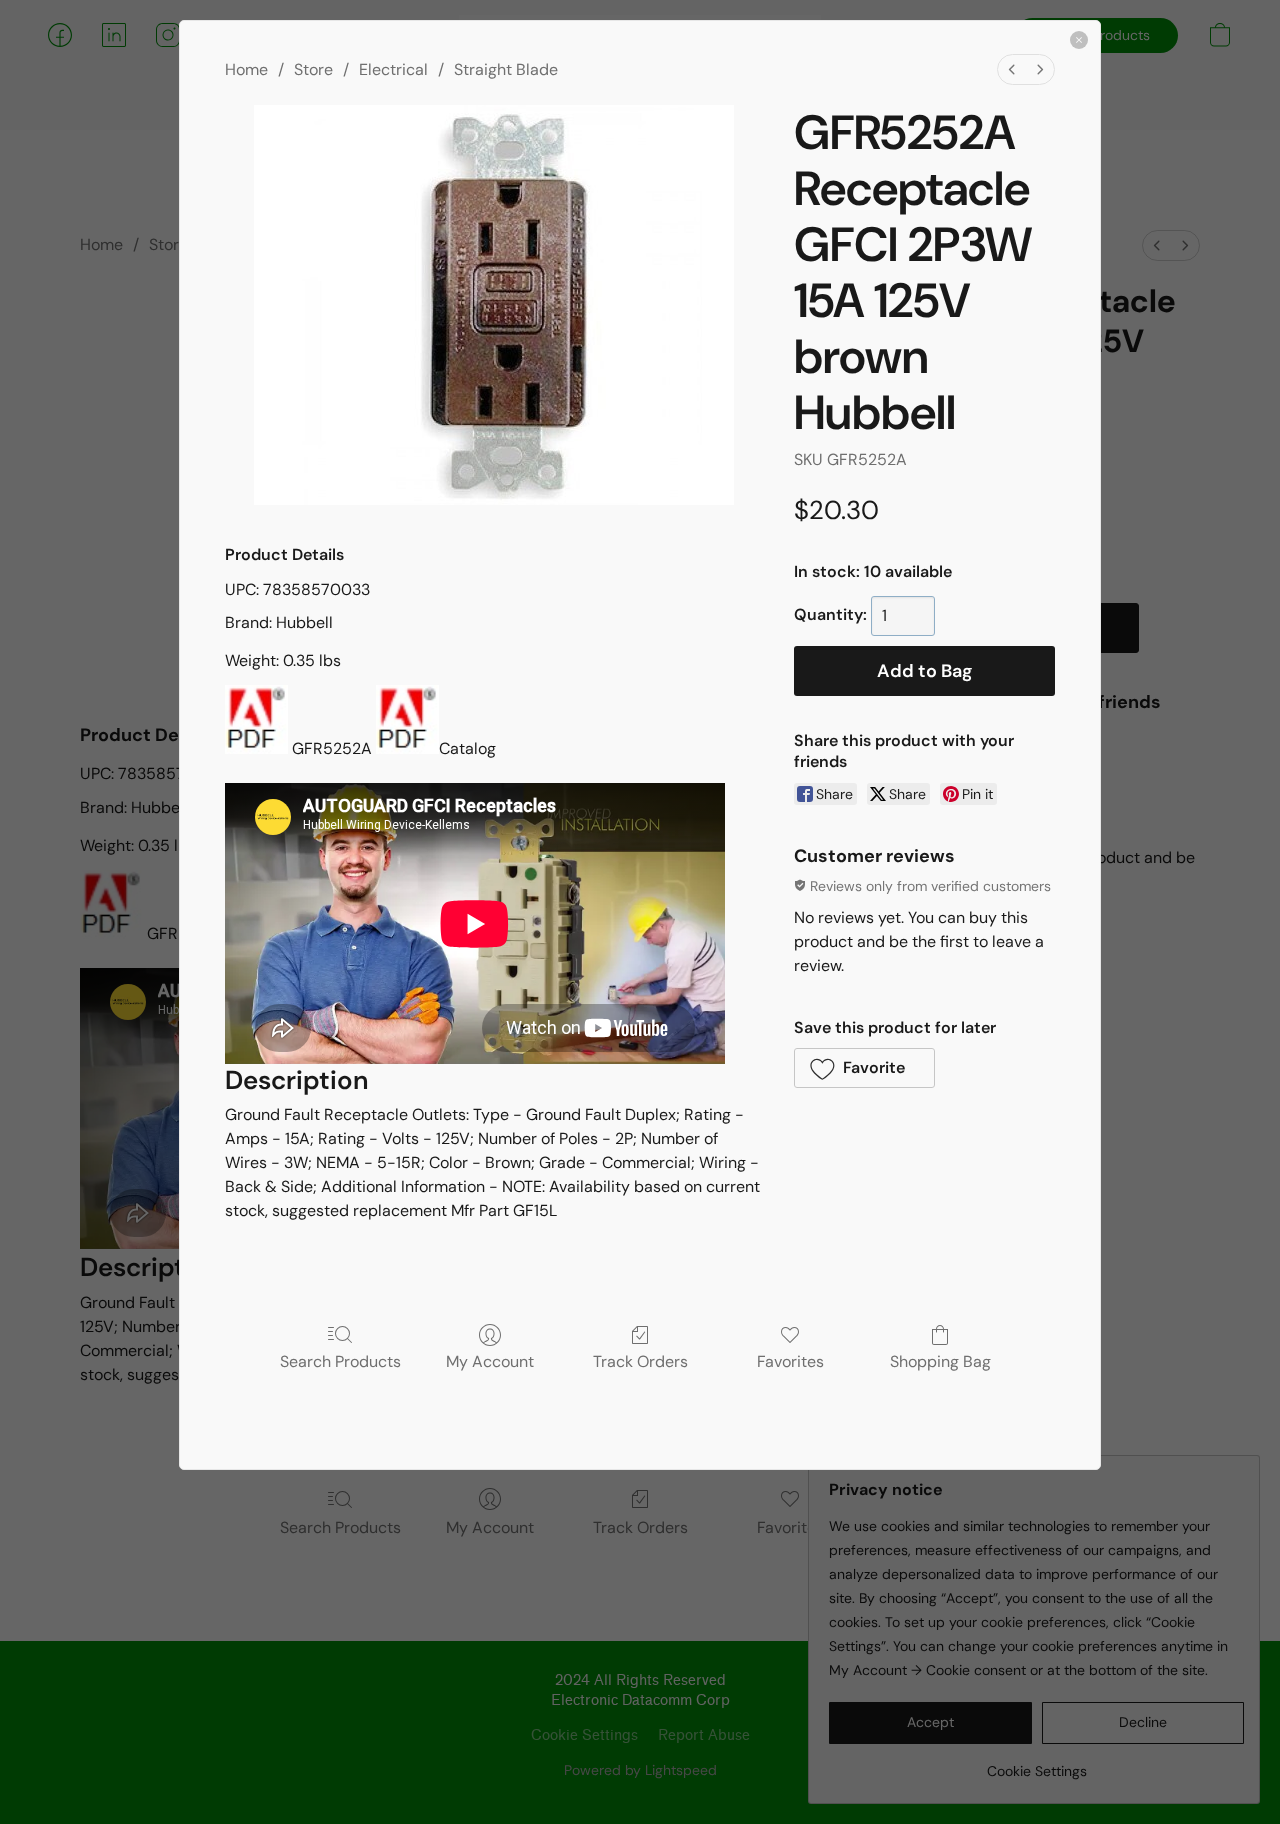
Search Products (340, 1361)
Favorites (790, 1361)
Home (246, 69)
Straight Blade (506, 69)
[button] (864, 1068)
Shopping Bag (940, 1361)
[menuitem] (1012, 69)
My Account (490, 1361)
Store (313, 69)
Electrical (393, 69)
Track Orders (640, 1361)
